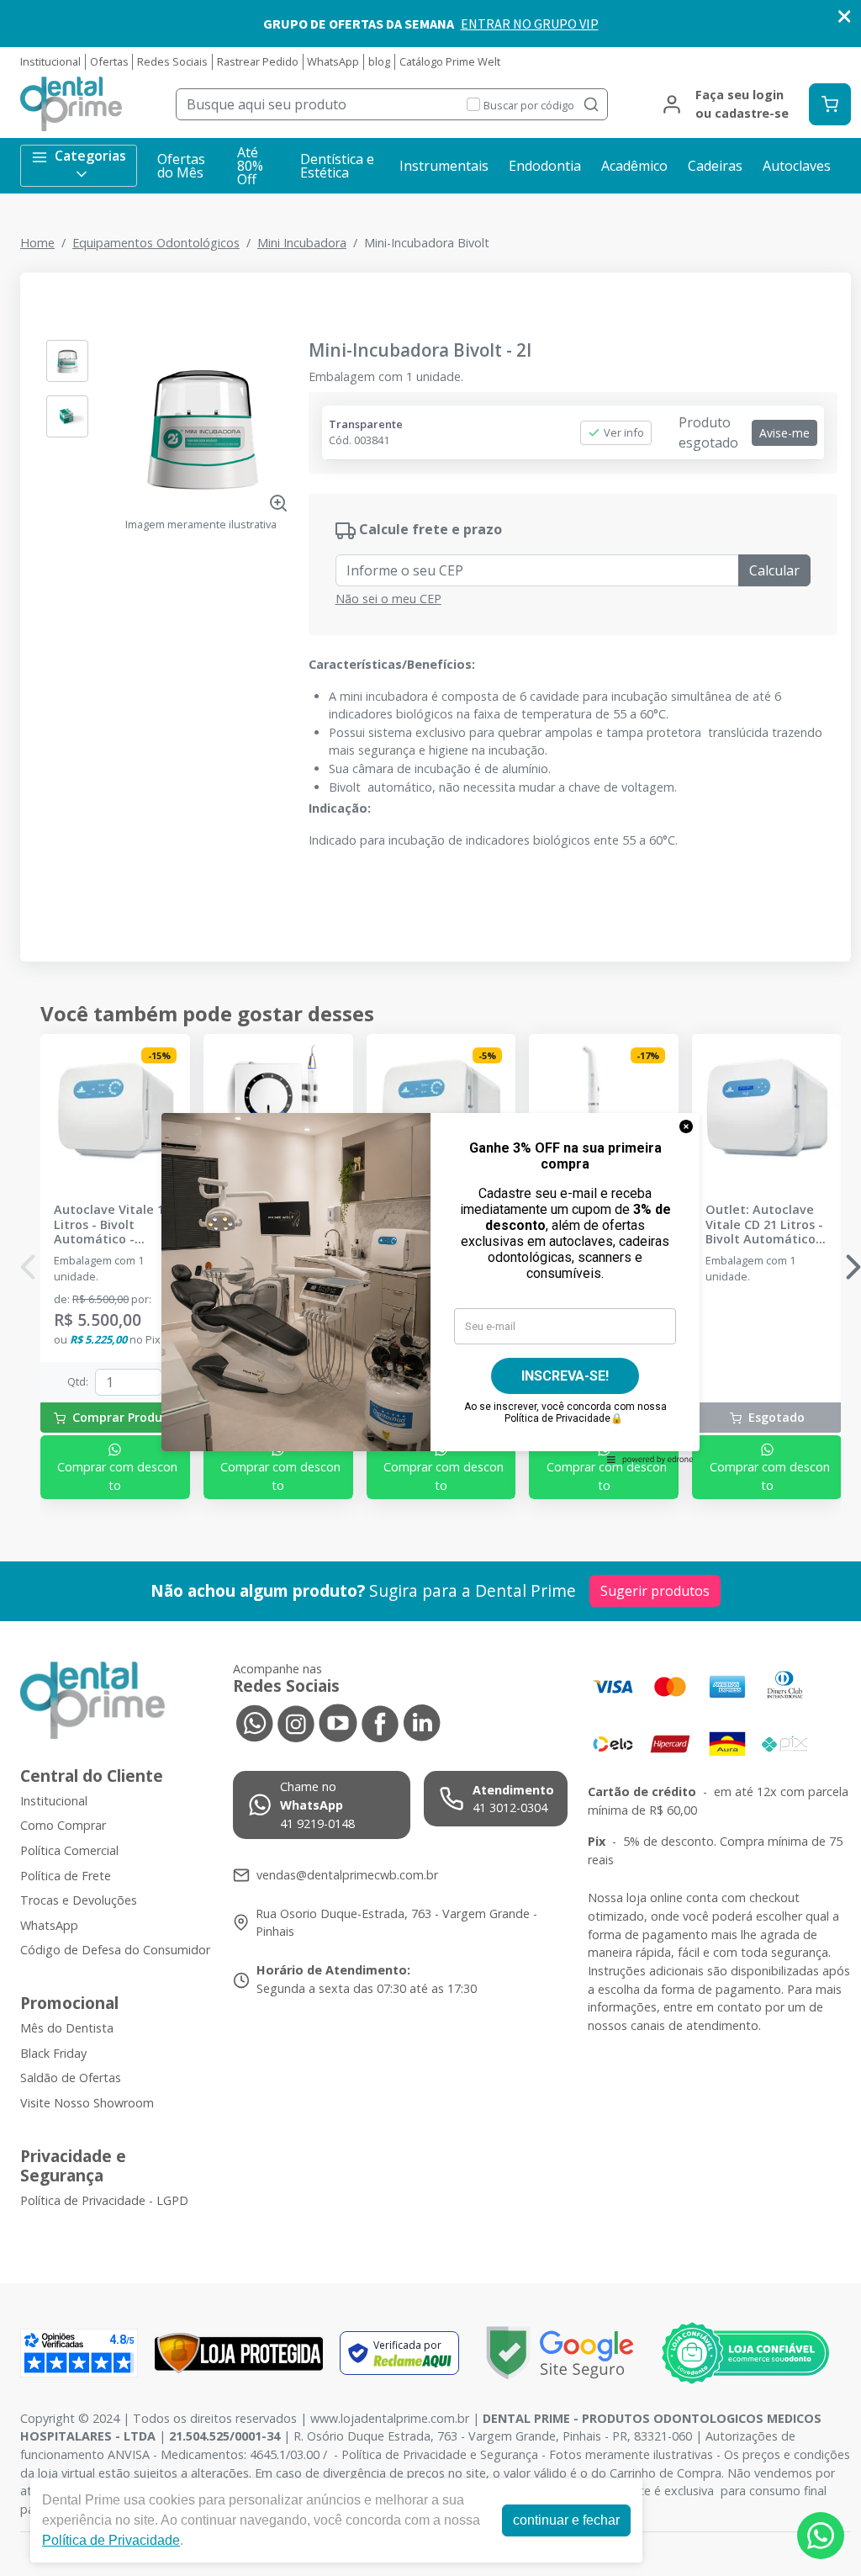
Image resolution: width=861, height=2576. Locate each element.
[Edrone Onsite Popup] (430, 1288)
